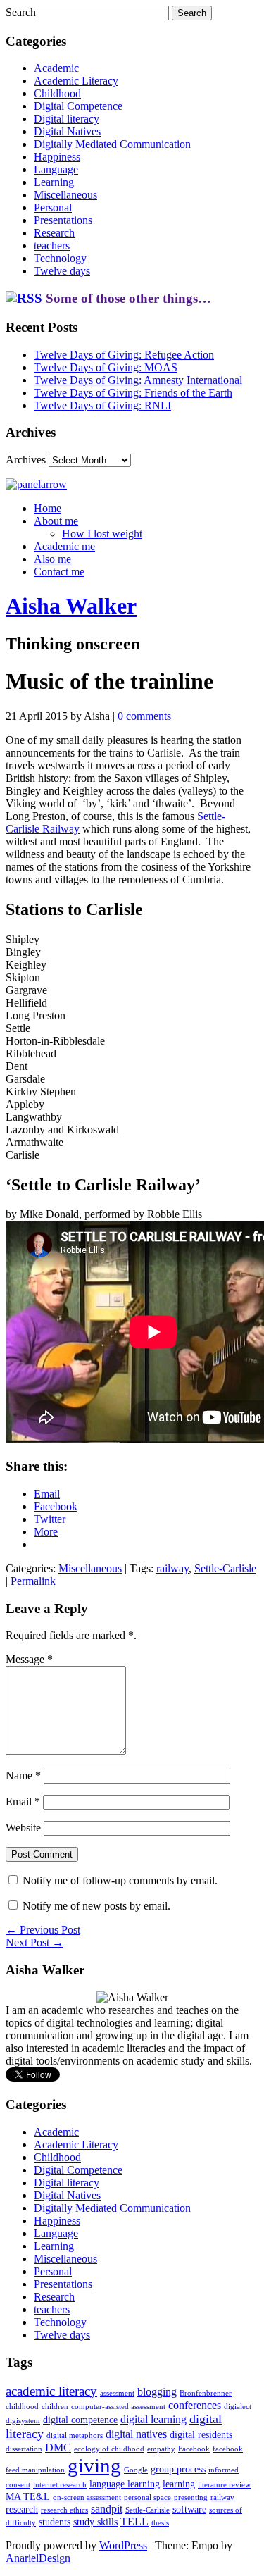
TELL (134, 2521)
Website (23, 1828)
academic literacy (51, 2391)
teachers (52, 245)
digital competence (80, 2420)
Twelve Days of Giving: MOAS (106, 367)
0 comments (144, 716)
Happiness (57, 157)
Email (23, 1802)
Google (136, 2470)
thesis (160, 2523)
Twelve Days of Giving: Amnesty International (138, 380)
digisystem (23, 2421)
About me (56, 521)
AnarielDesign (38, 2558)
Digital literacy (67, 119)
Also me (52, 559)
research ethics (64, 2510)
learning (179, 2484)
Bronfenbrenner (206, 2393)
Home (48, 508)
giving (94, 2465)
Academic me (64, 546)
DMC (58, 2447)
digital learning (153, 2419)
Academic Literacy (76, 81)
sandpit (107, 2509)
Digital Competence (78, 106)
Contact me (59, 572)
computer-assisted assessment (118, 2407)
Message (29, 1659)
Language (56, 169)
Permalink (33, 1581)
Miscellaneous (65, 195)
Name (23, 1775)
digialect (238, 2407)
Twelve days (62, 271)
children (55, 2407)
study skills (95, 2522)
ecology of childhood (109, 2449)
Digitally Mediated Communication (112, 144)
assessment (117, 2393)
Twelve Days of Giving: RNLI (102, 405)
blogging (157, 2392)
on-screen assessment (87, 2497)
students (55, 2522)
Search (21, 12)
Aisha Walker (71, 606)
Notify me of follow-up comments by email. (120, 1880)
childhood (22, 2407)
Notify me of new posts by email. (96, 1906)
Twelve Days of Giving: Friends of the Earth (133, 393)
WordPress (123, 2545)
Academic (56, 68)
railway (172, 1568)
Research (54, 233)
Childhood (57, 93)
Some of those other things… (128, 298)
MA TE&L (28, 2497)
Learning (54, 182)
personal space (147, 2497)
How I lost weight (102, 534)
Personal (53, 207)
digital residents (201, 2435)
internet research (60, 2485)
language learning (125, 2484)
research (22, 2509)
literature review (224, 2485)
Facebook (194, 2449)
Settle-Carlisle (225, 1568)
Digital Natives (67, 131)
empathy (161, 2449)
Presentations (63, 220)
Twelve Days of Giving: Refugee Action (124, 355)
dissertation (24, 2449)
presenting (191, 2497)
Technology (60, 258)
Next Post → (34, 1942)
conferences (195, 2405)
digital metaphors (75, 2435)
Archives (26, 460)
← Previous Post (43, 1930)
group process (178, 2469)
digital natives (136, 2434)
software (189, 2509)
